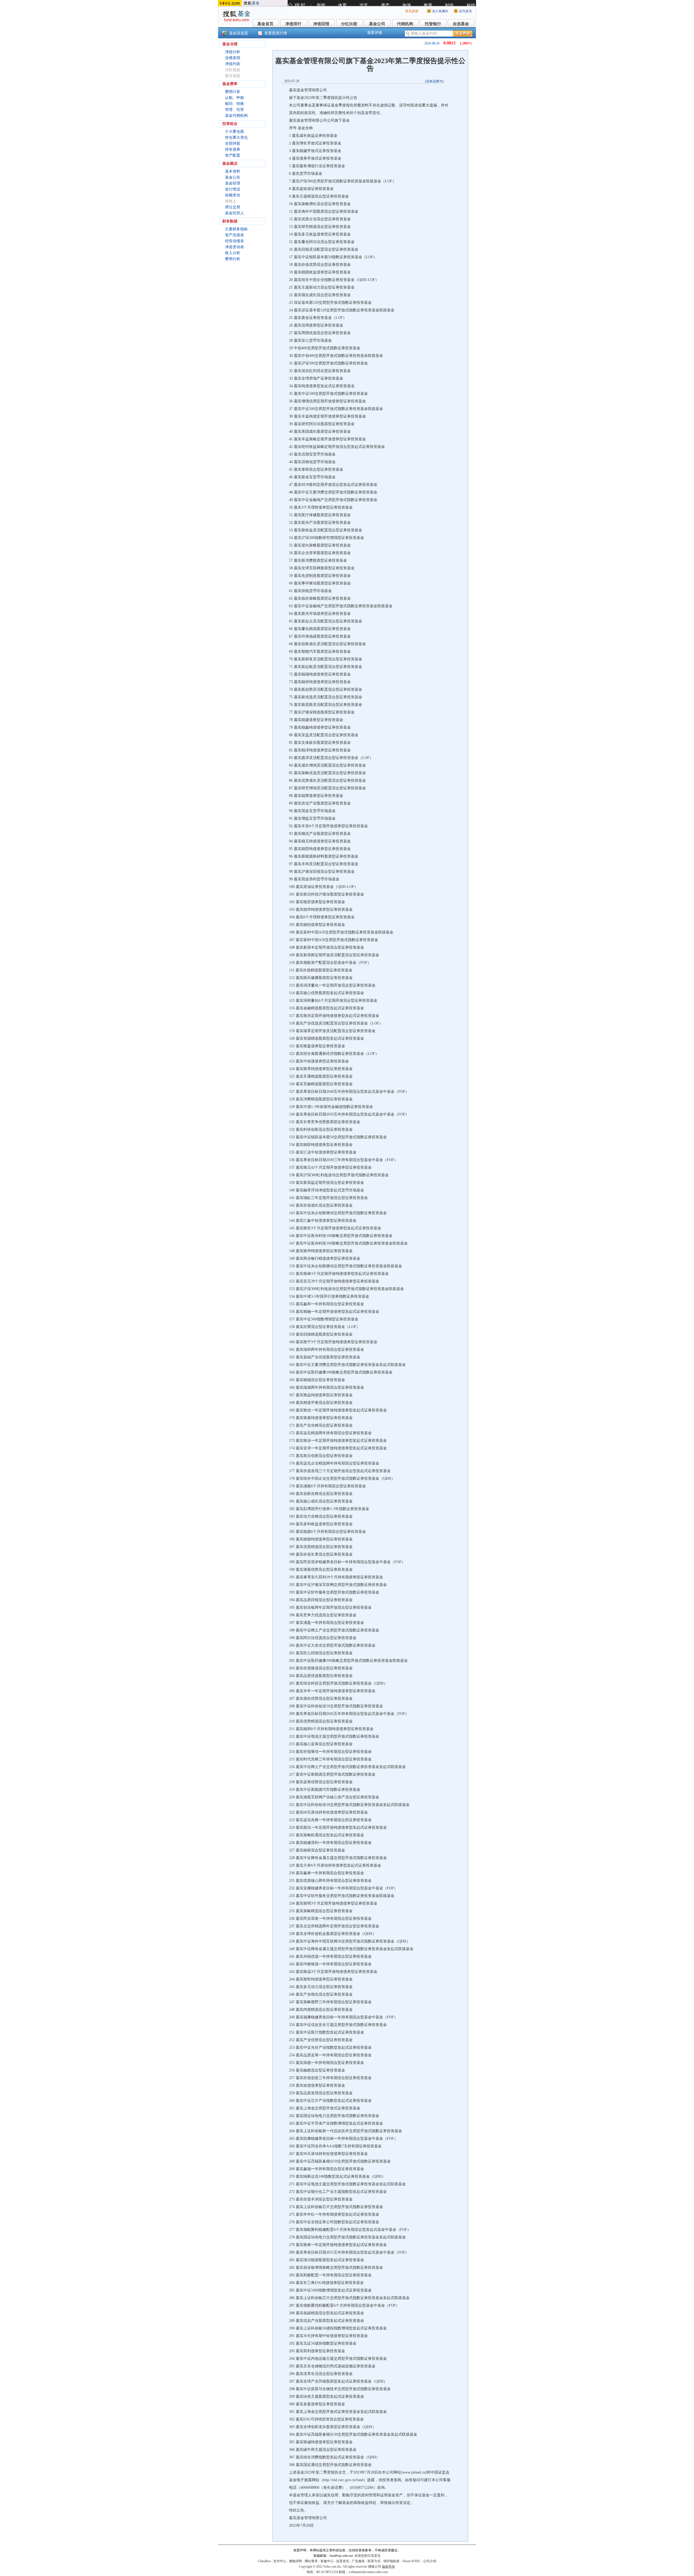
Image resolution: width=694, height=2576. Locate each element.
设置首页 (343, 2561)
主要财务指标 (236, 229)
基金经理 (233, 183)
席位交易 (233, 207)
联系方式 (374, 2561)
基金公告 (233, 177)
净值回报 (321, 24)
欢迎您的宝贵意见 (368, 2556)
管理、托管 (234, 110)
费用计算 (233, 92)
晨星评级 (375, 33)
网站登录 (311, 2561)
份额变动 (233, 195)
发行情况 (233, 189)
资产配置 (233, 155)
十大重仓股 (234, 132)
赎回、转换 (234, 104)
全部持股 (233, 143)
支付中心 (280, 2561)
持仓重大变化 (236, 138)
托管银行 (433, 24)
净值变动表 (234, 247)
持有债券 (233, 149)
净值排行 (293, 24)
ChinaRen (264, 2561)
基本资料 (233, 171)
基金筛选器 (239, 33)
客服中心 (327, 2561)
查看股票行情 (276, 33)
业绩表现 (233, 58)
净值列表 (233, 64)
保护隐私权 (391, 2561)
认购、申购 (234, 98)
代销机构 (405, 24)
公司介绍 (430, 2561)
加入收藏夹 (440, 11)
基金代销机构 (236, 116)
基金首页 (265, 24)
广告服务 (358, 2561)
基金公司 (377, 24)
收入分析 (233, 253)
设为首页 (465, 11)
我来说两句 (434, 81)
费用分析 (233, 259)
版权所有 (388, 2567)
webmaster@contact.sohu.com (368, 2572)
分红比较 (349, 24)
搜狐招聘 (295, 2561)
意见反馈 (412, 11)
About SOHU (411, 2561)
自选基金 (461, 24)
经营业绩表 (234, 241)
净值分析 (233, 52)
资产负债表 (234, 235)
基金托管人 (234, 213)
